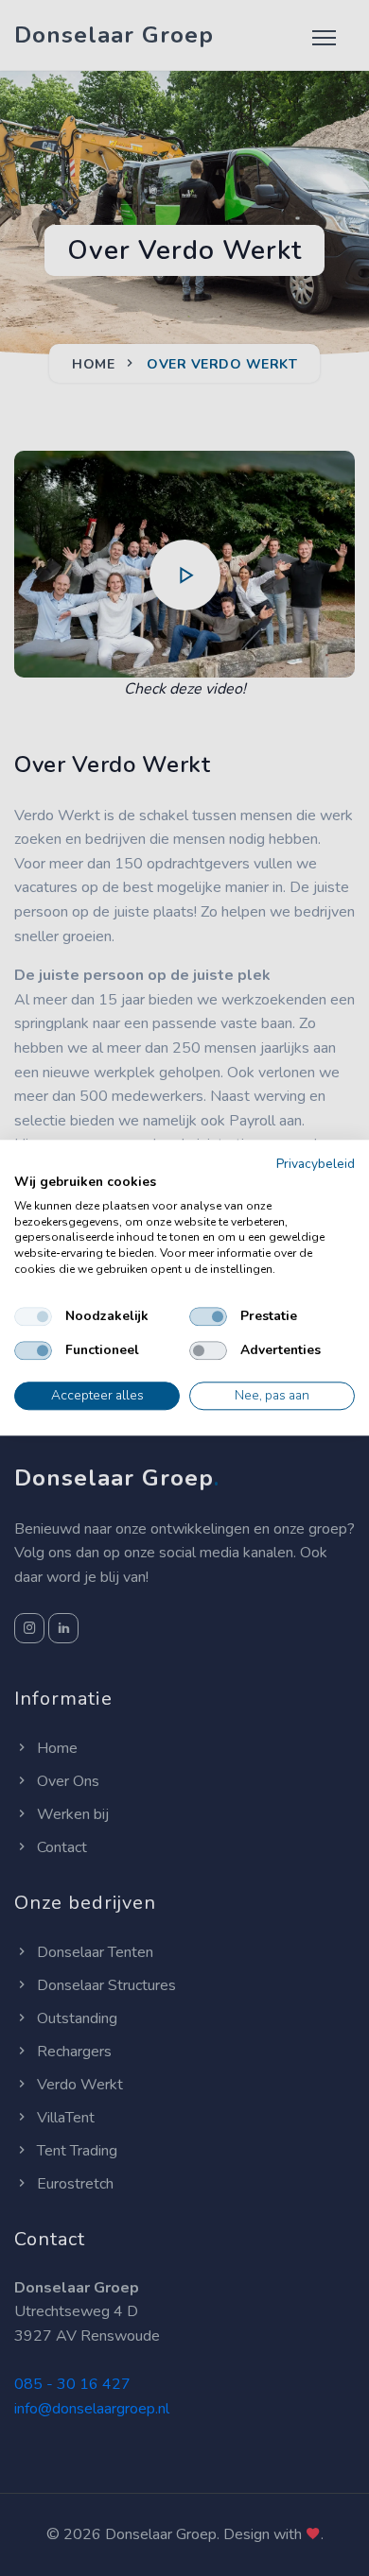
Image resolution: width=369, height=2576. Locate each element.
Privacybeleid (316, 1164)
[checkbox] (33, 1316)
